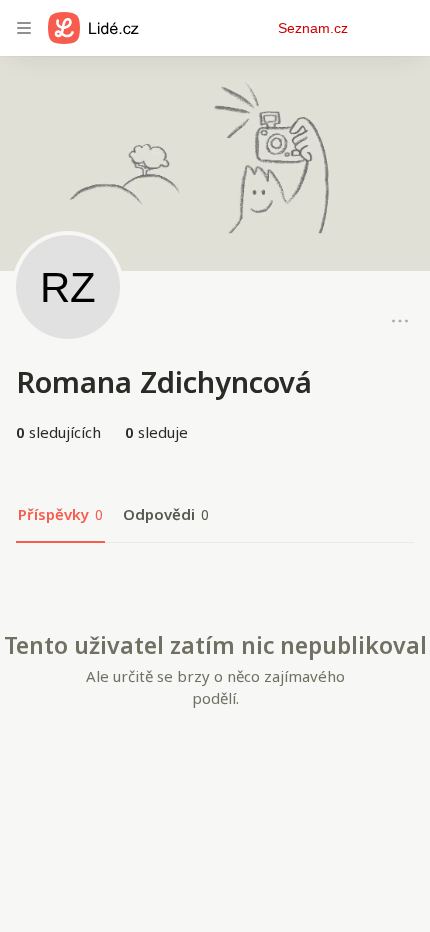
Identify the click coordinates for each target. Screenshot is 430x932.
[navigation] (24, 28)
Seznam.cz (313, 28)
